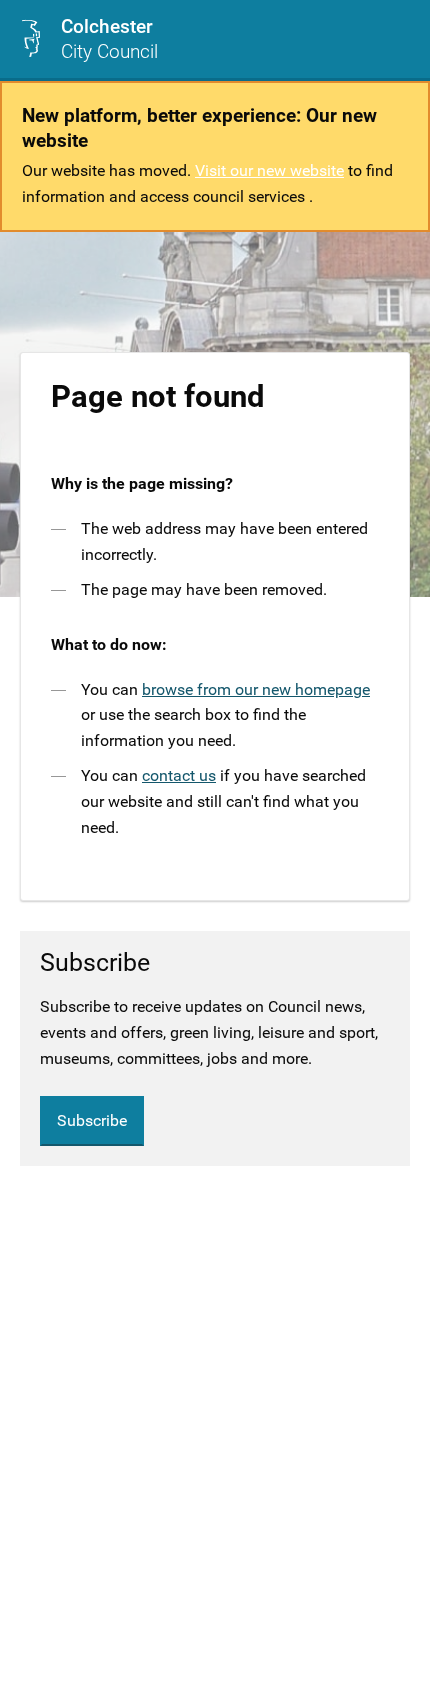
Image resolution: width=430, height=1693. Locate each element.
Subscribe (92, 1120)
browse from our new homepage (256, 689)
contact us (179, 775)
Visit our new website (269, 170)
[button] (399, 39)
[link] (89, 39)
